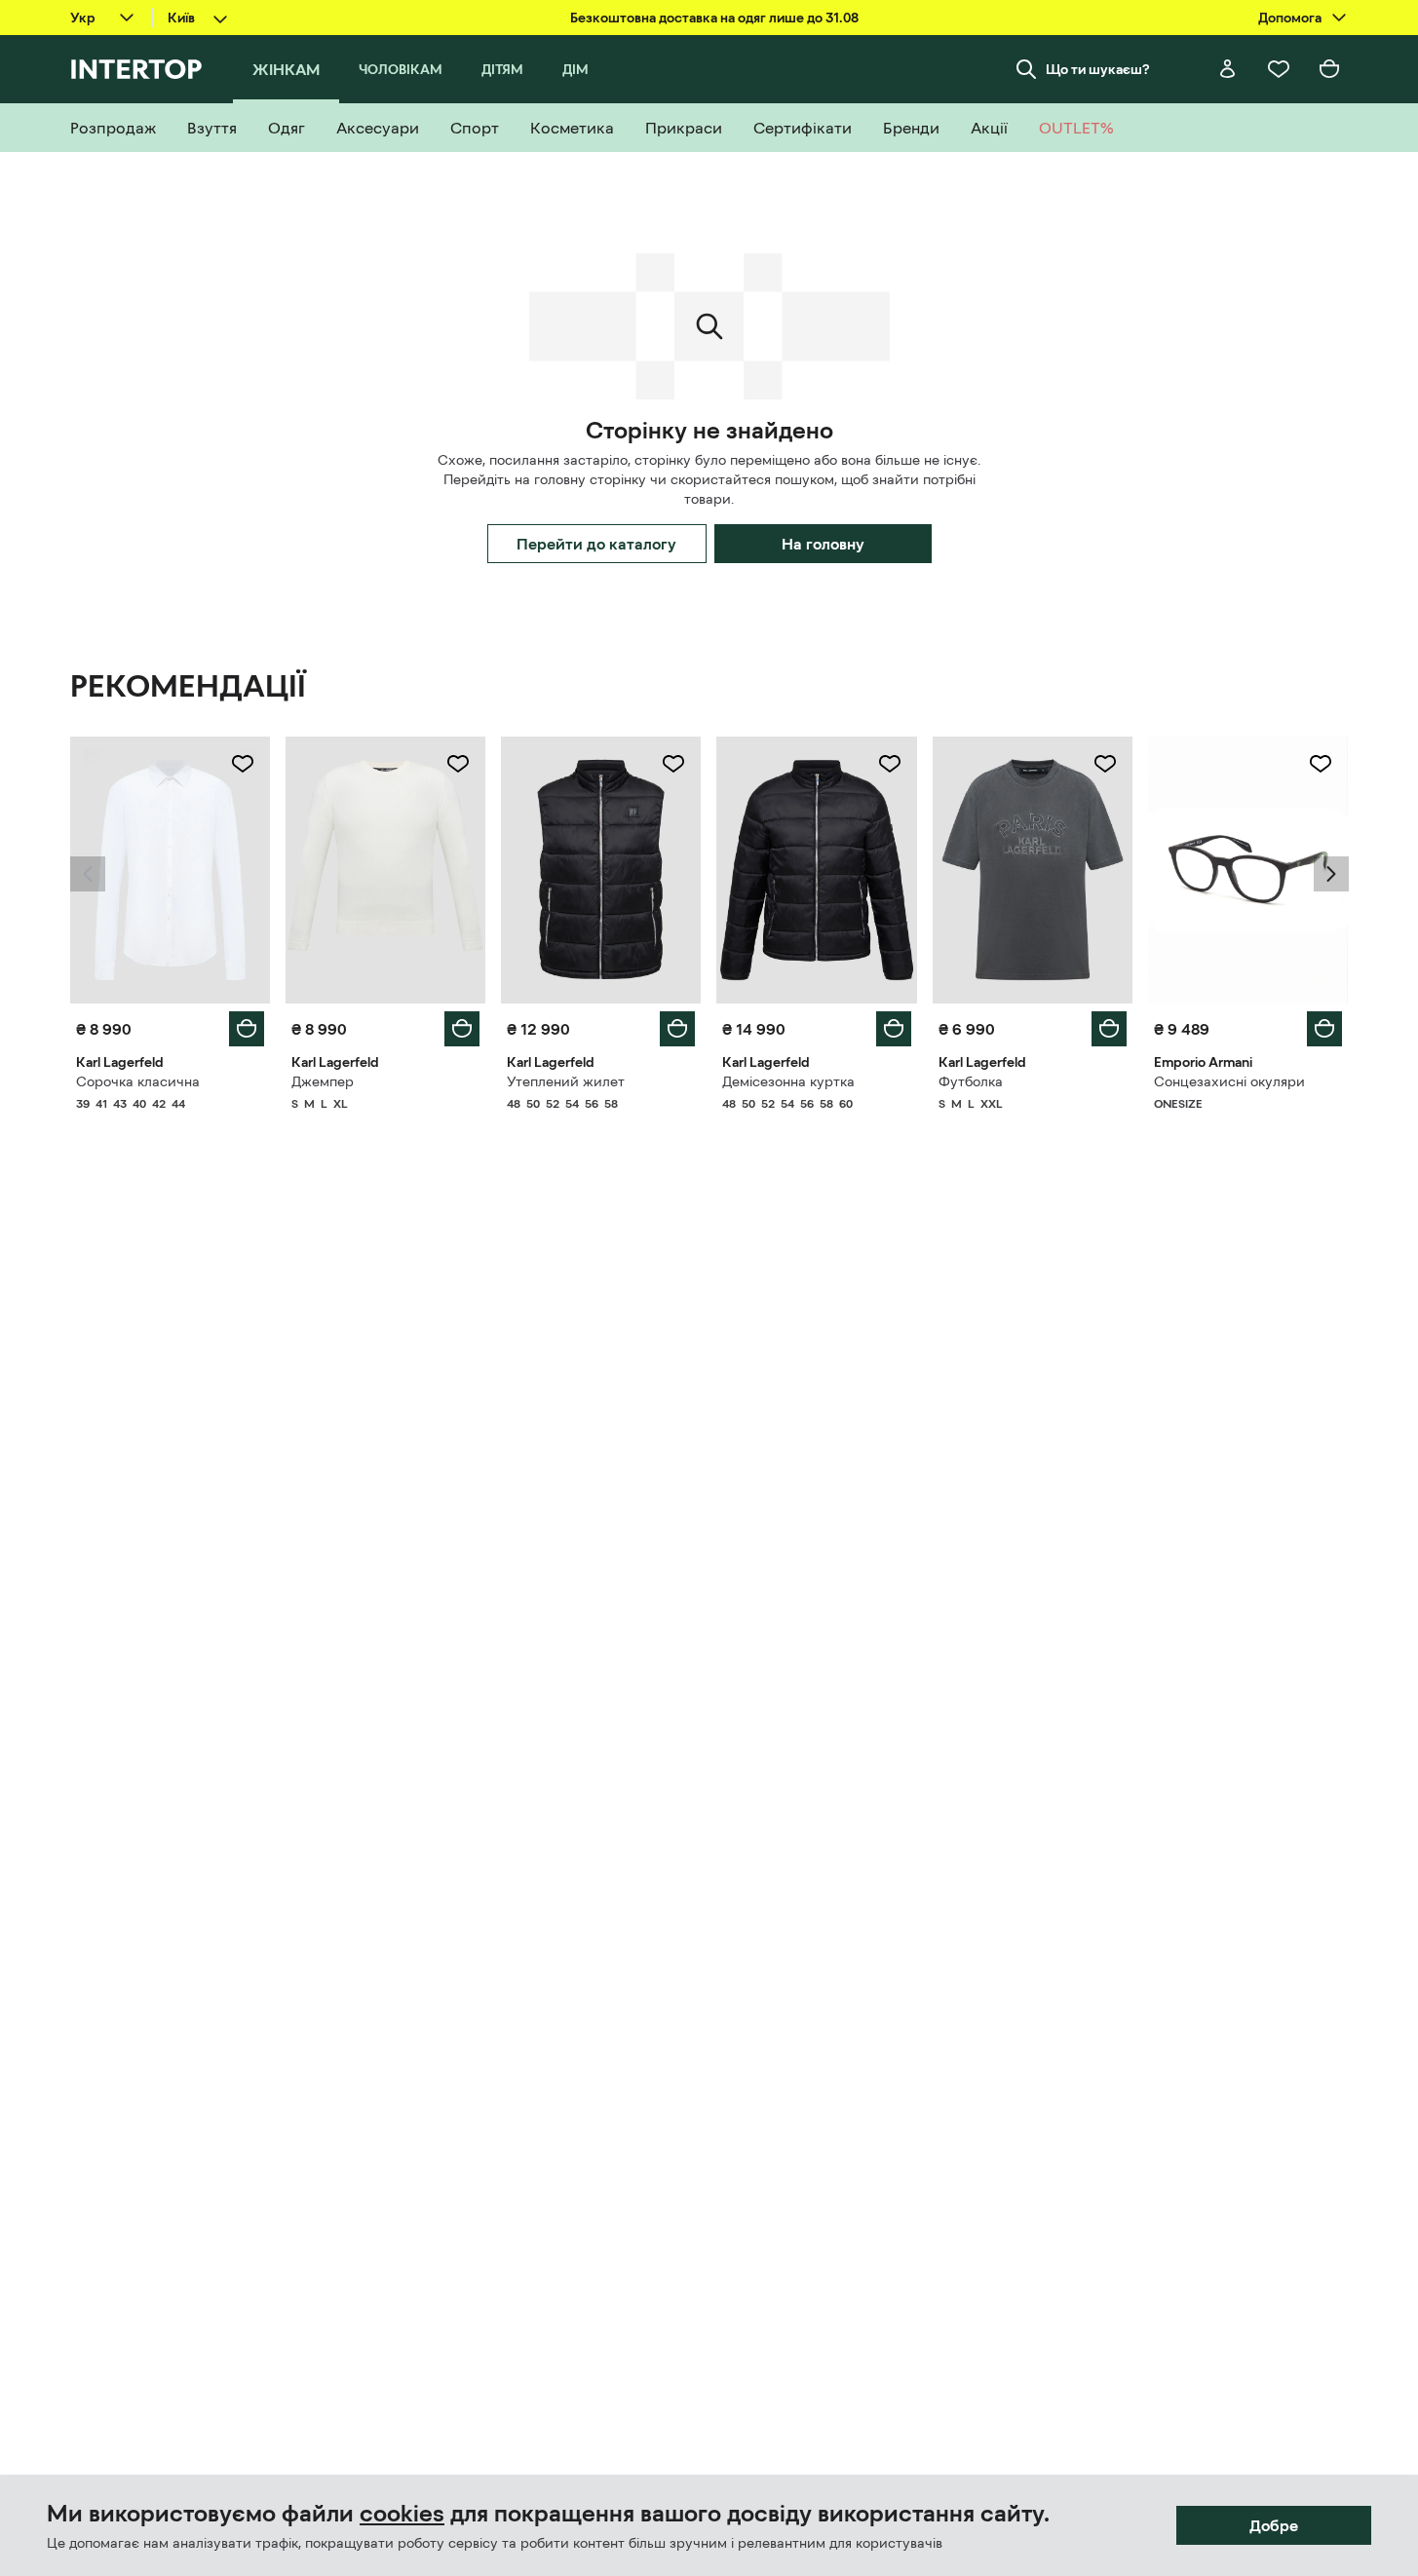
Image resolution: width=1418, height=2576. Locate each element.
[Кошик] (1329, 69)
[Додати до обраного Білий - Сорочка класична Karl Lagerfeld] (243, 764)
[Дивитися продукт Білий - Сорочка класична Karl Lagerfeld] (170, 870)
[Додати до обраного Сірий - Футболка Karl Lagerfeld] (1105, 764)
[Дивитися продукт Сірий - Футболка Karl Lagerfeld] (1033, 870)
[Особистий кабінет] (1228, 69)
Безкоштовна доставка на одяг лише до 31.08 (714, 18)
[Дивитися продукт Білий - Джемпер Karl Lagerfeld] (385, 870)
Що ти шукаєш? (1098, 69)
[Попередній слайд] (88, 874)
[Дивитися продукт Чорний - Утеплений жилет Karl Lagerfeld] (601, 870)
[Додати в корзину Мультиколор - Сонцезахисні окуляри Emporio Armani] (1324, 1029)
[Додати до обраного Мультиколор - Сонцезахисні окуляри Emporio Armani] (1321, 764)
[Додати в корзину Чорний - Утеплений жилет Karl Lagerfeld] (677, 1029)
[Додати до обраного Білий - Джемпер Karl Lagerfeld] (458, 764)
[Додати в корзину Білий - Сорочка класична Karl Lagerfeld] (247, 1029)
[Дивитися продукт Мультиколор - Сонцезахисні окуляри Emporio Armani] (1248, 870)
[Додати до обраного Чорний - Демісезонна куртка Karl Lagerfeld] (890, 764)
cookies (402, 2514)
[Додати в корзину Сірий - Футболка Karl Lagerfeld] (1109, 1029)
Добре (1274, 2525)
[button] (88, 874)
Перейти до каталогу (596, 544)
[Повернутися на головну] (136, 69)
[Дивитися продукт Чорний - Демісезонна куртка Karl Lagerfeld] (816, 870)
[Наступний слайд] (1331, 874)
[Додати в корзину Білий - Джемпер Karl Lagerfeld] (462, 1029)
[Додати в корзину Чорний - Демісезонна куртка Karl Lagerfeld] (894, 1029)
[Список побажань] (1279, 69)
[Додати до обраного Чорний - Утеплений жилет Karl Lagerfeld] (673, 764)
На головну (823, 544)
